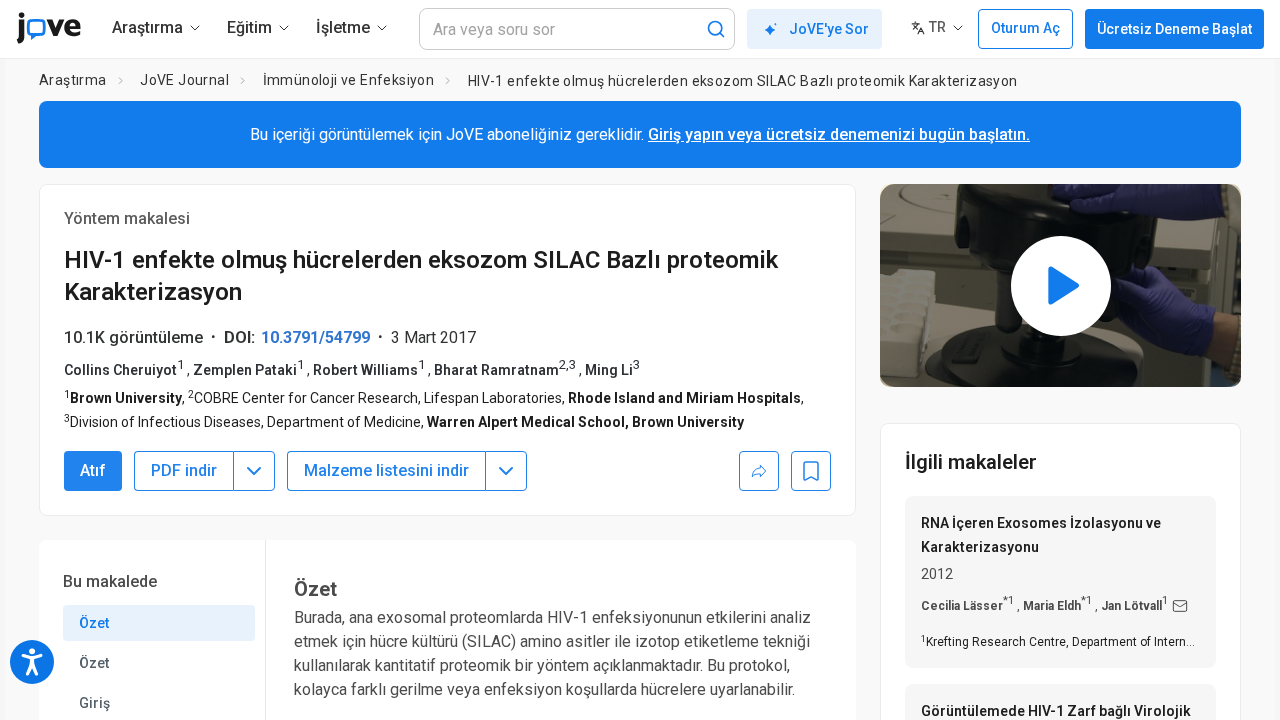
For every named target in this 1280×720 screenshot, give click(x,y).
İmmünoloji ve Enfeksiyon (349, 80)
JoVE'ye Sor (829, 29)
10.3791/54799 (315, 337)
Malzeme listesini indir (386, 470)
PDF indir (184, 470)
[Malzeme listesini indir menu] (506, 471)
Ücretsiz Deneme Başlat (1174, 29)
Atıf (93, 470)
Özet (94, 623)
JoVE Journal (184, 80)
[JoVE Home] (48, 28)
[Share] (759, 471)
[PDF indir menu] (254, 471)
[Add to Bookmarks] (811, 471)
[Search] (716, 29)
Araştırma (73, 80)
